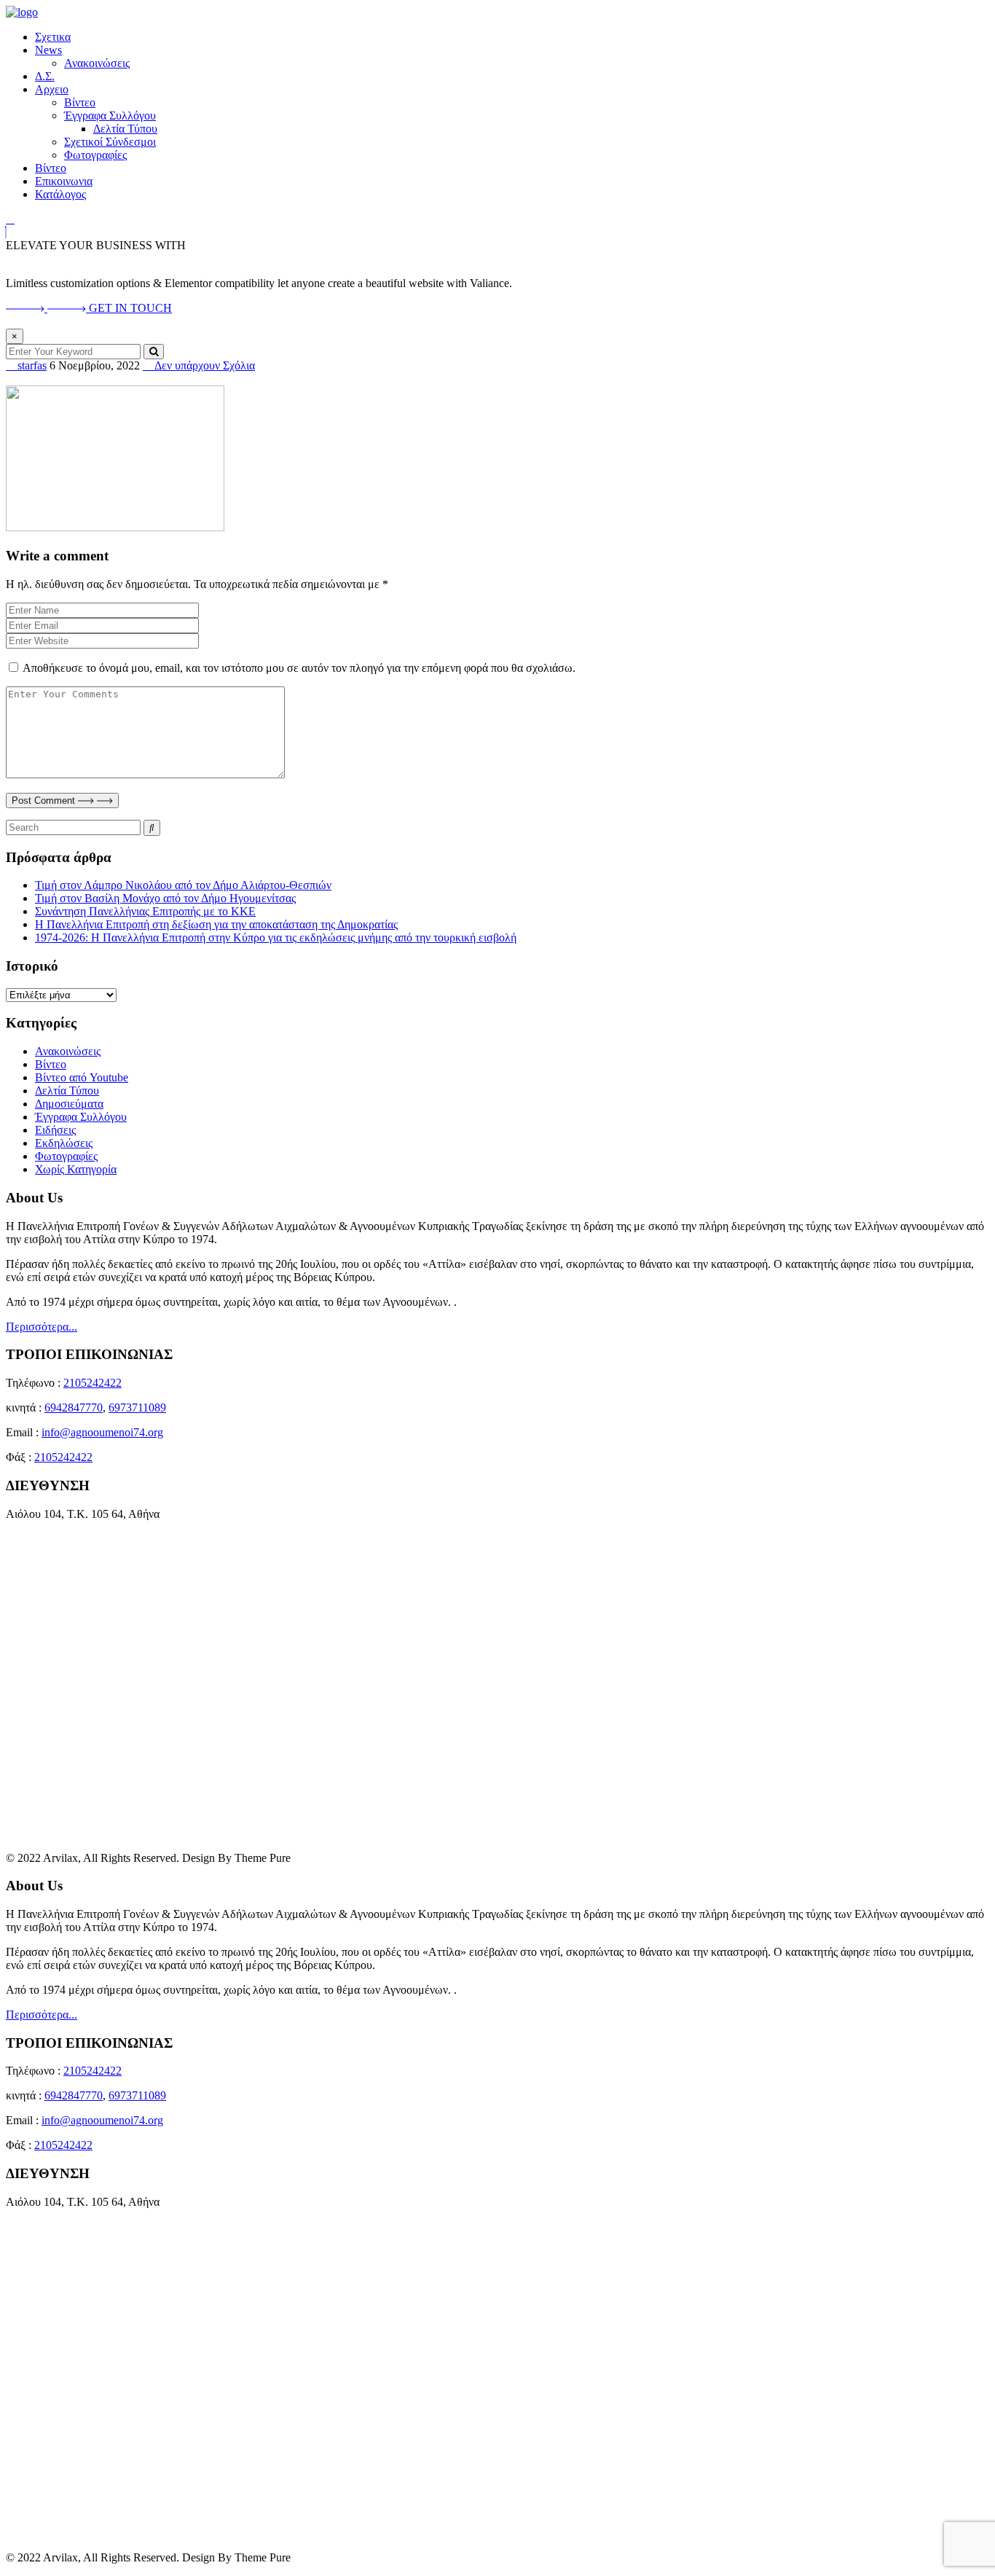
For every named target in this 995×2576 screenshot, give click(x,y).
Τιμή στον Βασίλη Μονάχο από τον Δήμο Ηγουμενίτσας (165, 898)
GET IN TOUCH (130, 308)
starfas (31, 365)
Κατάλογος (60, 194)
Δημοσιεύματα (69, 1104)
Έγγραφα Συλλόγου (110, 116)
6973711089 (137, 1408)
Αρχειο (52, 89)
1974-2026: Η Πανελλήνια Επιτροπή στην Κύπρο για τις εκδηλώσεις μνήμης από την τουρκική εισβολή (276, 937)
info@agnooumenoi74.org (102, 1432)
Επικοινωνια (64, 181)
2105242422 (93, 1383)
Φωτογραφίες (95, 155)
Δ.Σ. (45, 76)
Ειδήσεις (55, 1130)
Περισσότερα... (42, 1327)
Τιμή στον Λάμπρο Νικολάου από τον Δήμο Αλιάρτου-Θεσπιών (183, 885)
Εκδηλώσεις (64, 1143)
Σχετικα (53, 37)
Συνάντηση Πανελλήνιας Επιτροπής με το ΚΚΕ (145, 911)
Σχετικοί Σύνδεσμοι (110, 142)
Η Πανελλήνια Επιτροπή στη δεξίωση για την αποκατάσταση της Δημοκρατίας (216, 924)
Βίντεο (80, 102)
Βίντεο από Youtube (82, 1077)
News (48, 50)
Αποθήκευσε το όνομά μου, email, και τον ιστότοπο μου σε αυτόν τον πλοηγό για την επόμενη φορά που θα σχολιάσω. (299, 668)
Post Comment (45, 800)
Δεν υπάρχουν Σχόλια (203, 365)
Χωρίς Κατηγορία (76, 1169)
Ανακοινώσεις (97, 63)
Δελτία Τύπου (125, 129)
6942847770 (74, 1408)
